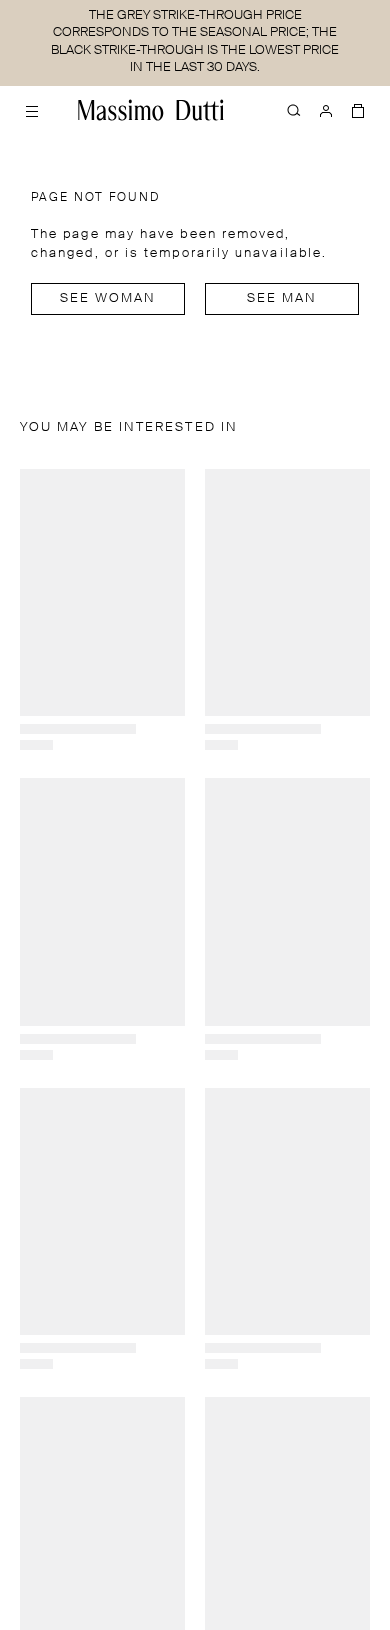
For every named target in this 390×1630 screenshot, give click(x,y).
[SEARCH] (294, 110)
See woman (108, 298)
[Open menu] (32, 110)
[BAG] (358, 110)
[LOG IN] (326, 110)
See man (282, 298)
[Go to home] (151, 110)
